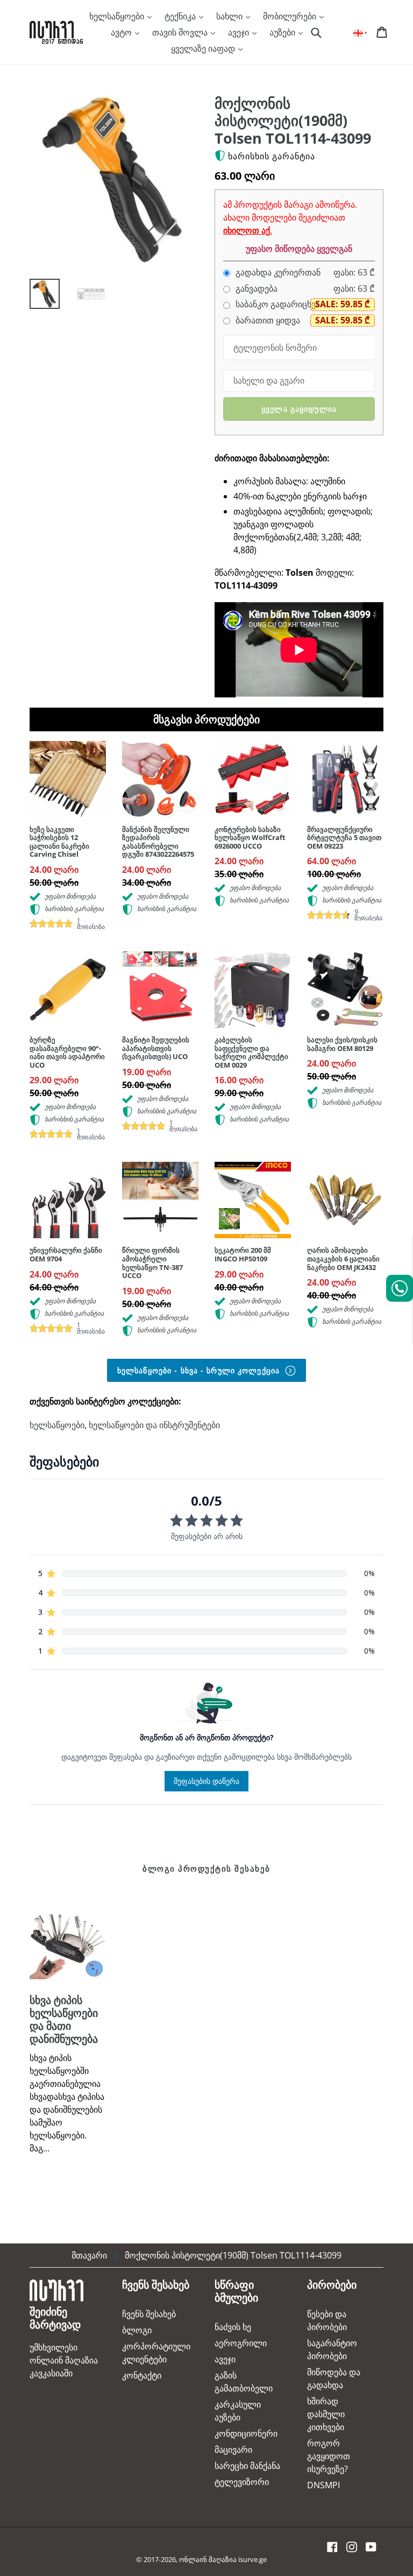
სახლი (230, 16)
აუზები (283, 32)
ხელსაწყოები (118, 16)
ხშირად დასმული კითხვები (326, 2414)
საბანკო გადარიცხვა (277, 304)
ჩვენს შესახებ (149, 2314)
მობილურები (291, 16)
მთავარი (89, 2255)
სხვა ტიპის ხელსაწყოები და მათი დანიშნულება (64, 2019)
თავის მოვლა (181, 32)
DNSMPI (323, 2485)
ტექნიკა (181, 16)
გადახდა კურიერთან (277, 273)
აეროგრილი (241, 2343)
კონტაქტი (142, 2375)
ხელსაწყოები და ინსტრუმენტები (154, 1425)
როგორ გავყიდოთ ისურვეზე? (329, 2456)
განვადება (255, 289)
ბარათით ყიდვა (267, 320)
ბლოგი (137, 2330)
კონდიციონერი (246, 2433)
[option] (37, 297)
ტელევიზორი (242, 2482)
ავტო (122, 32)
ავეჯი (240, 32)
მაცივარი (233, 2450)
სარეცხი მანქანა (247, 2466)
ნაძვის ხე (233, 2327)
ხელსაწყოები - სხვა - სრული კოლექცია (200, 1370)
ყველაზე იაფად (204, 48)
